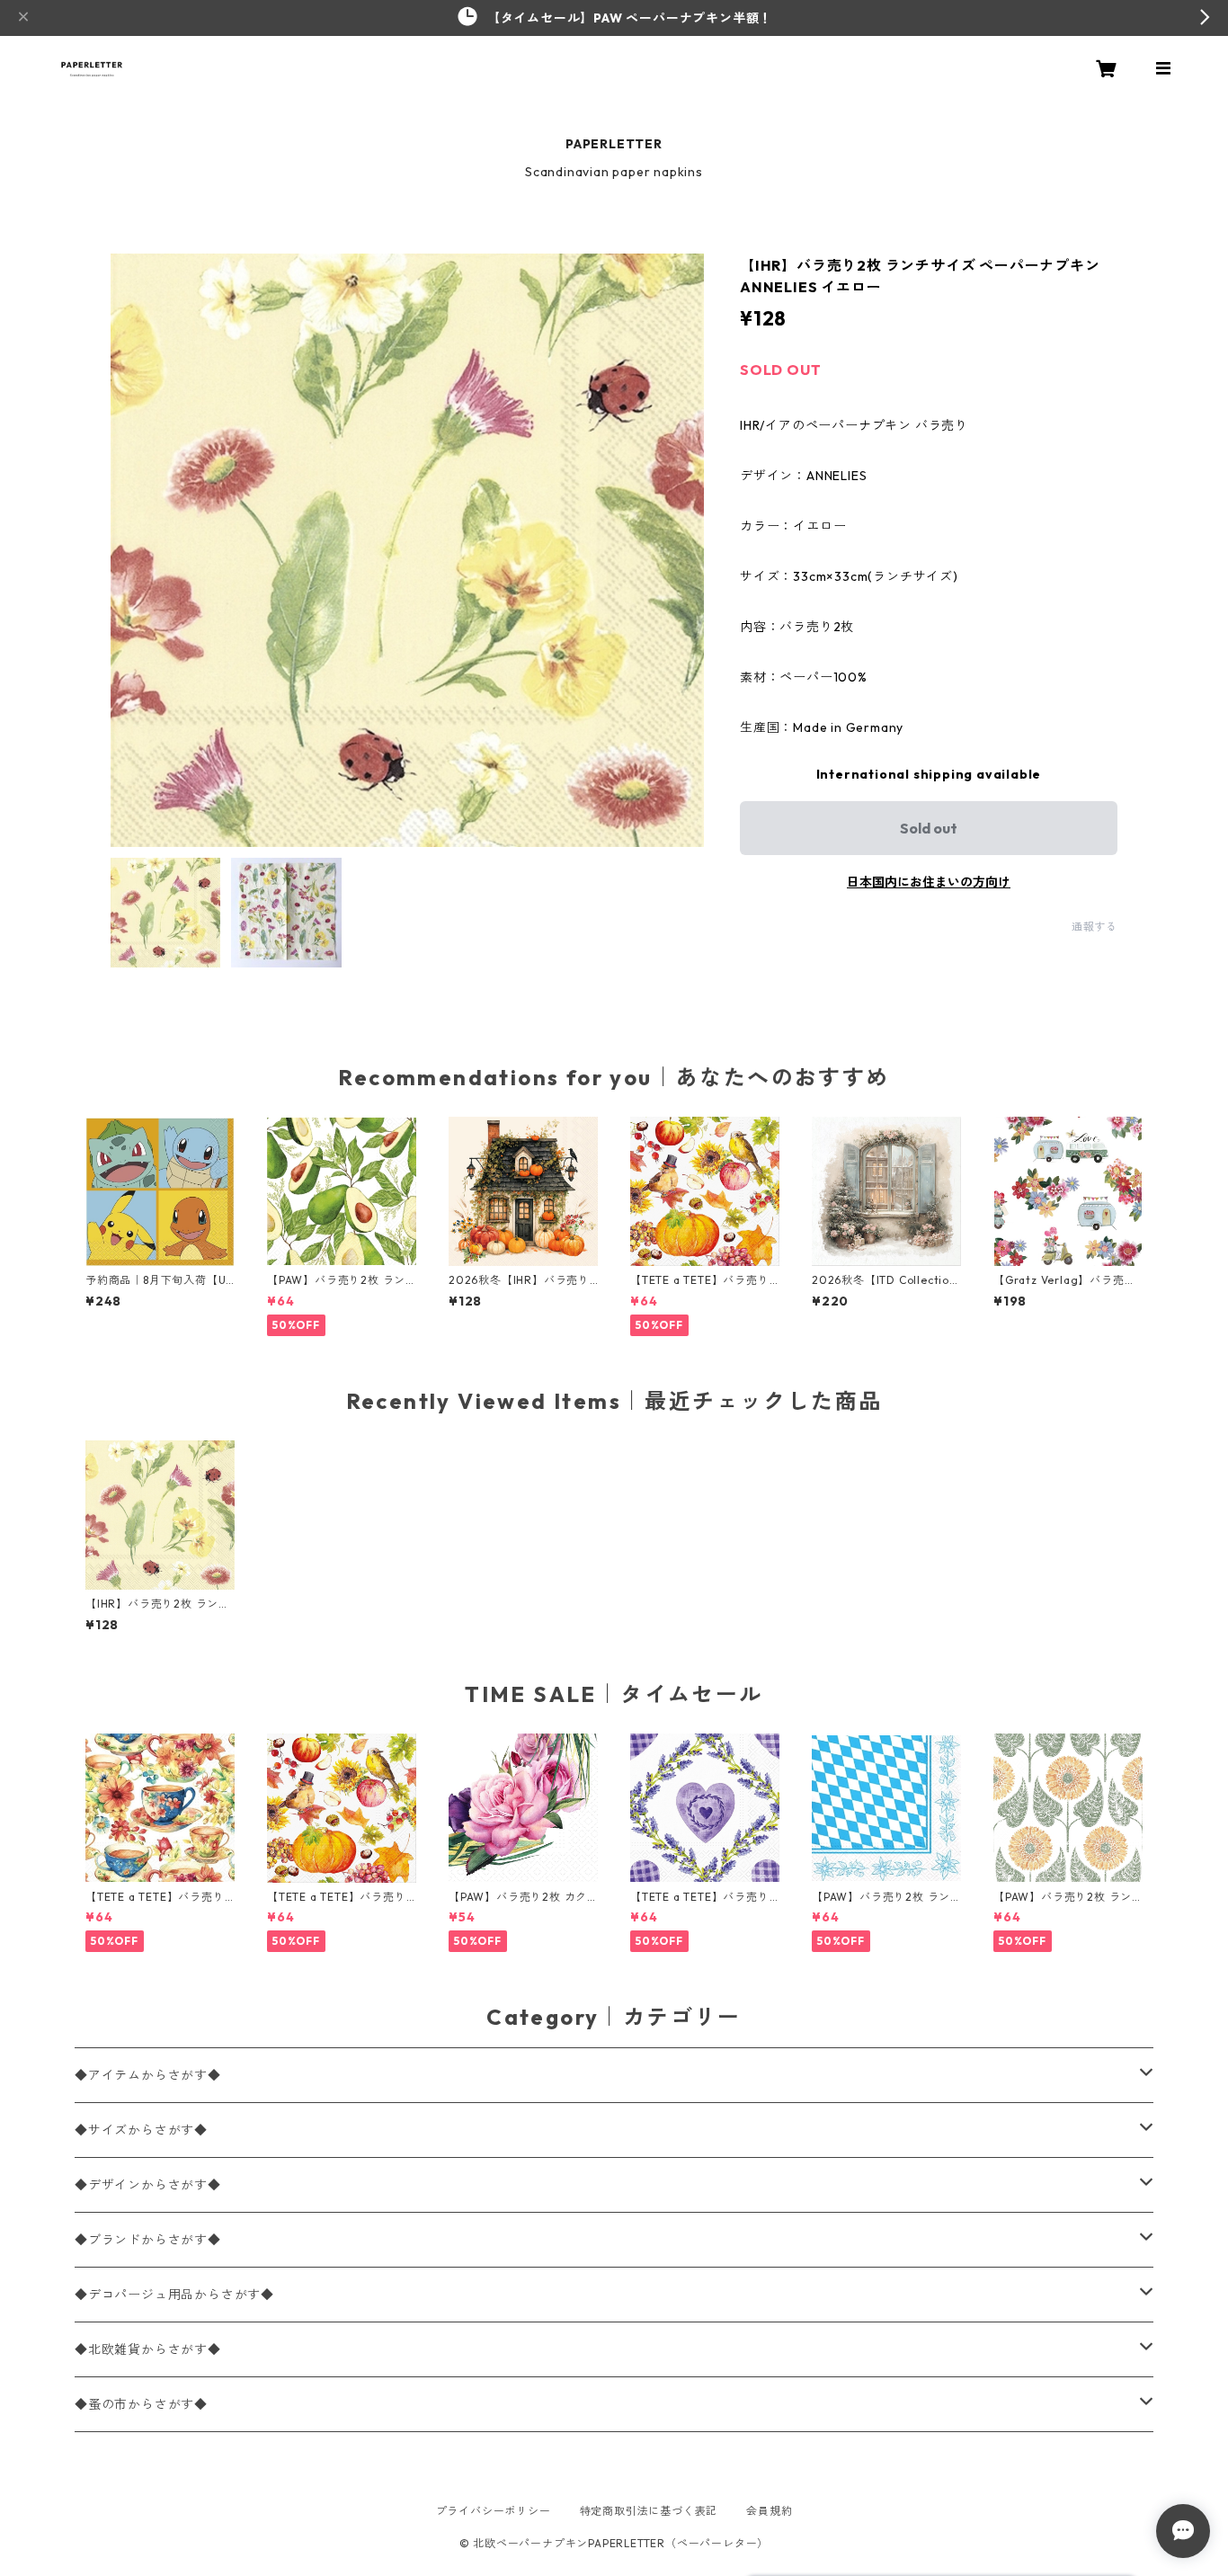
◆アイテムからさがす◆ (148, 2075)
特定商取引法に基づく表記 (649, 2511)
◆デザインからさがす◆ (148, 2185)
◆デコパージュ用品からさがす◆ (174, 2295)
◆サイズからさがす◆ (141, 2130)
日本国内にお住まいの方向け (929, 882)
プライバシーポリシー (494, 2511)
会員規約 (769, 2511)
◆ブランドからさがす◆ (148, 2240)
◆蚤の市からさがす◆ (141, 2404)
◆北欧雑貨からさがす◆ (148, 2349)
